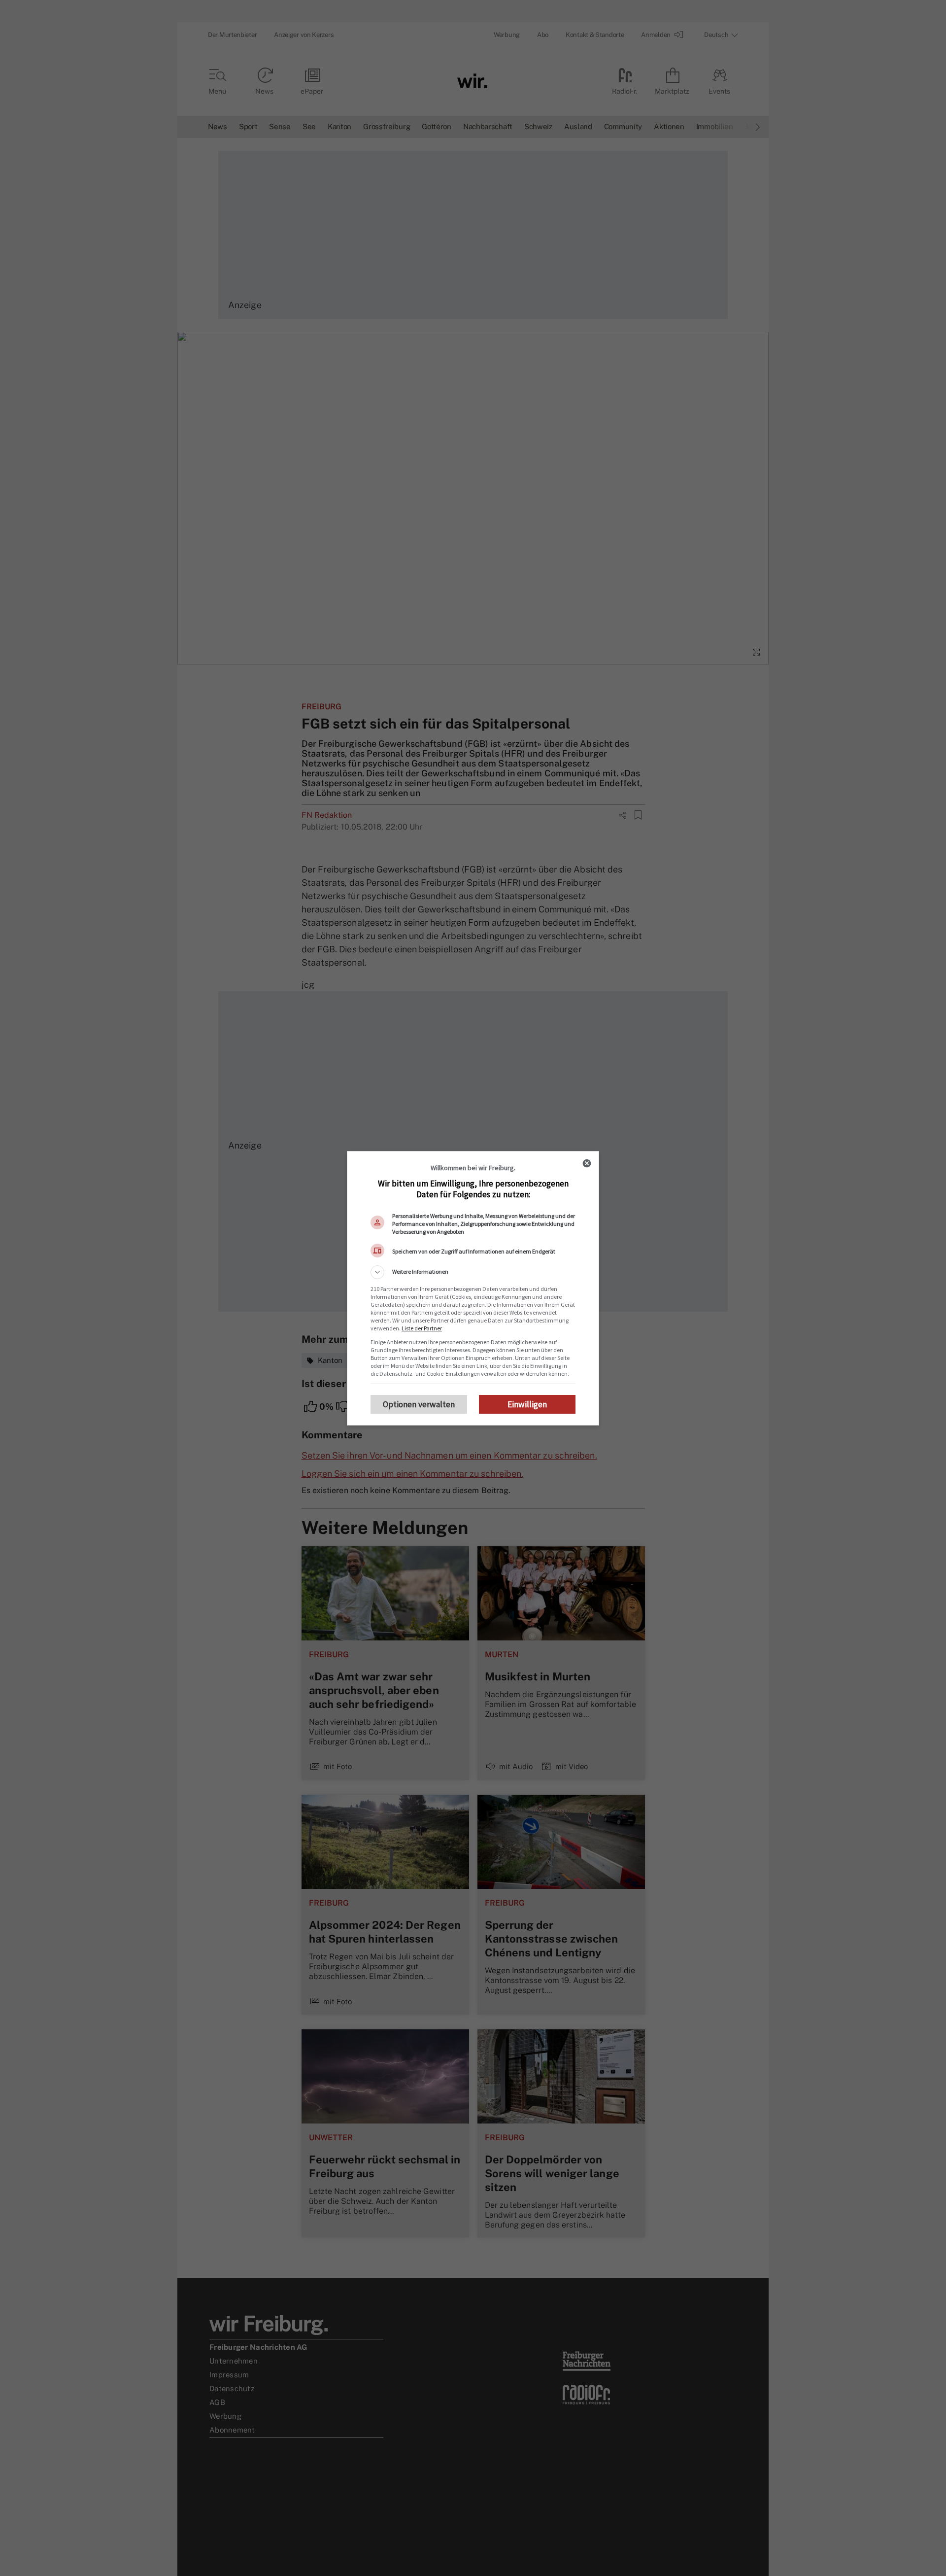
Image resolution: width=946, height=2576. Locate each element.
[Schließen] (587, 1163)
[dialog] (473, 1288)
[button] (473, 1272)
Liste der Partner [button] (422, 1328)
